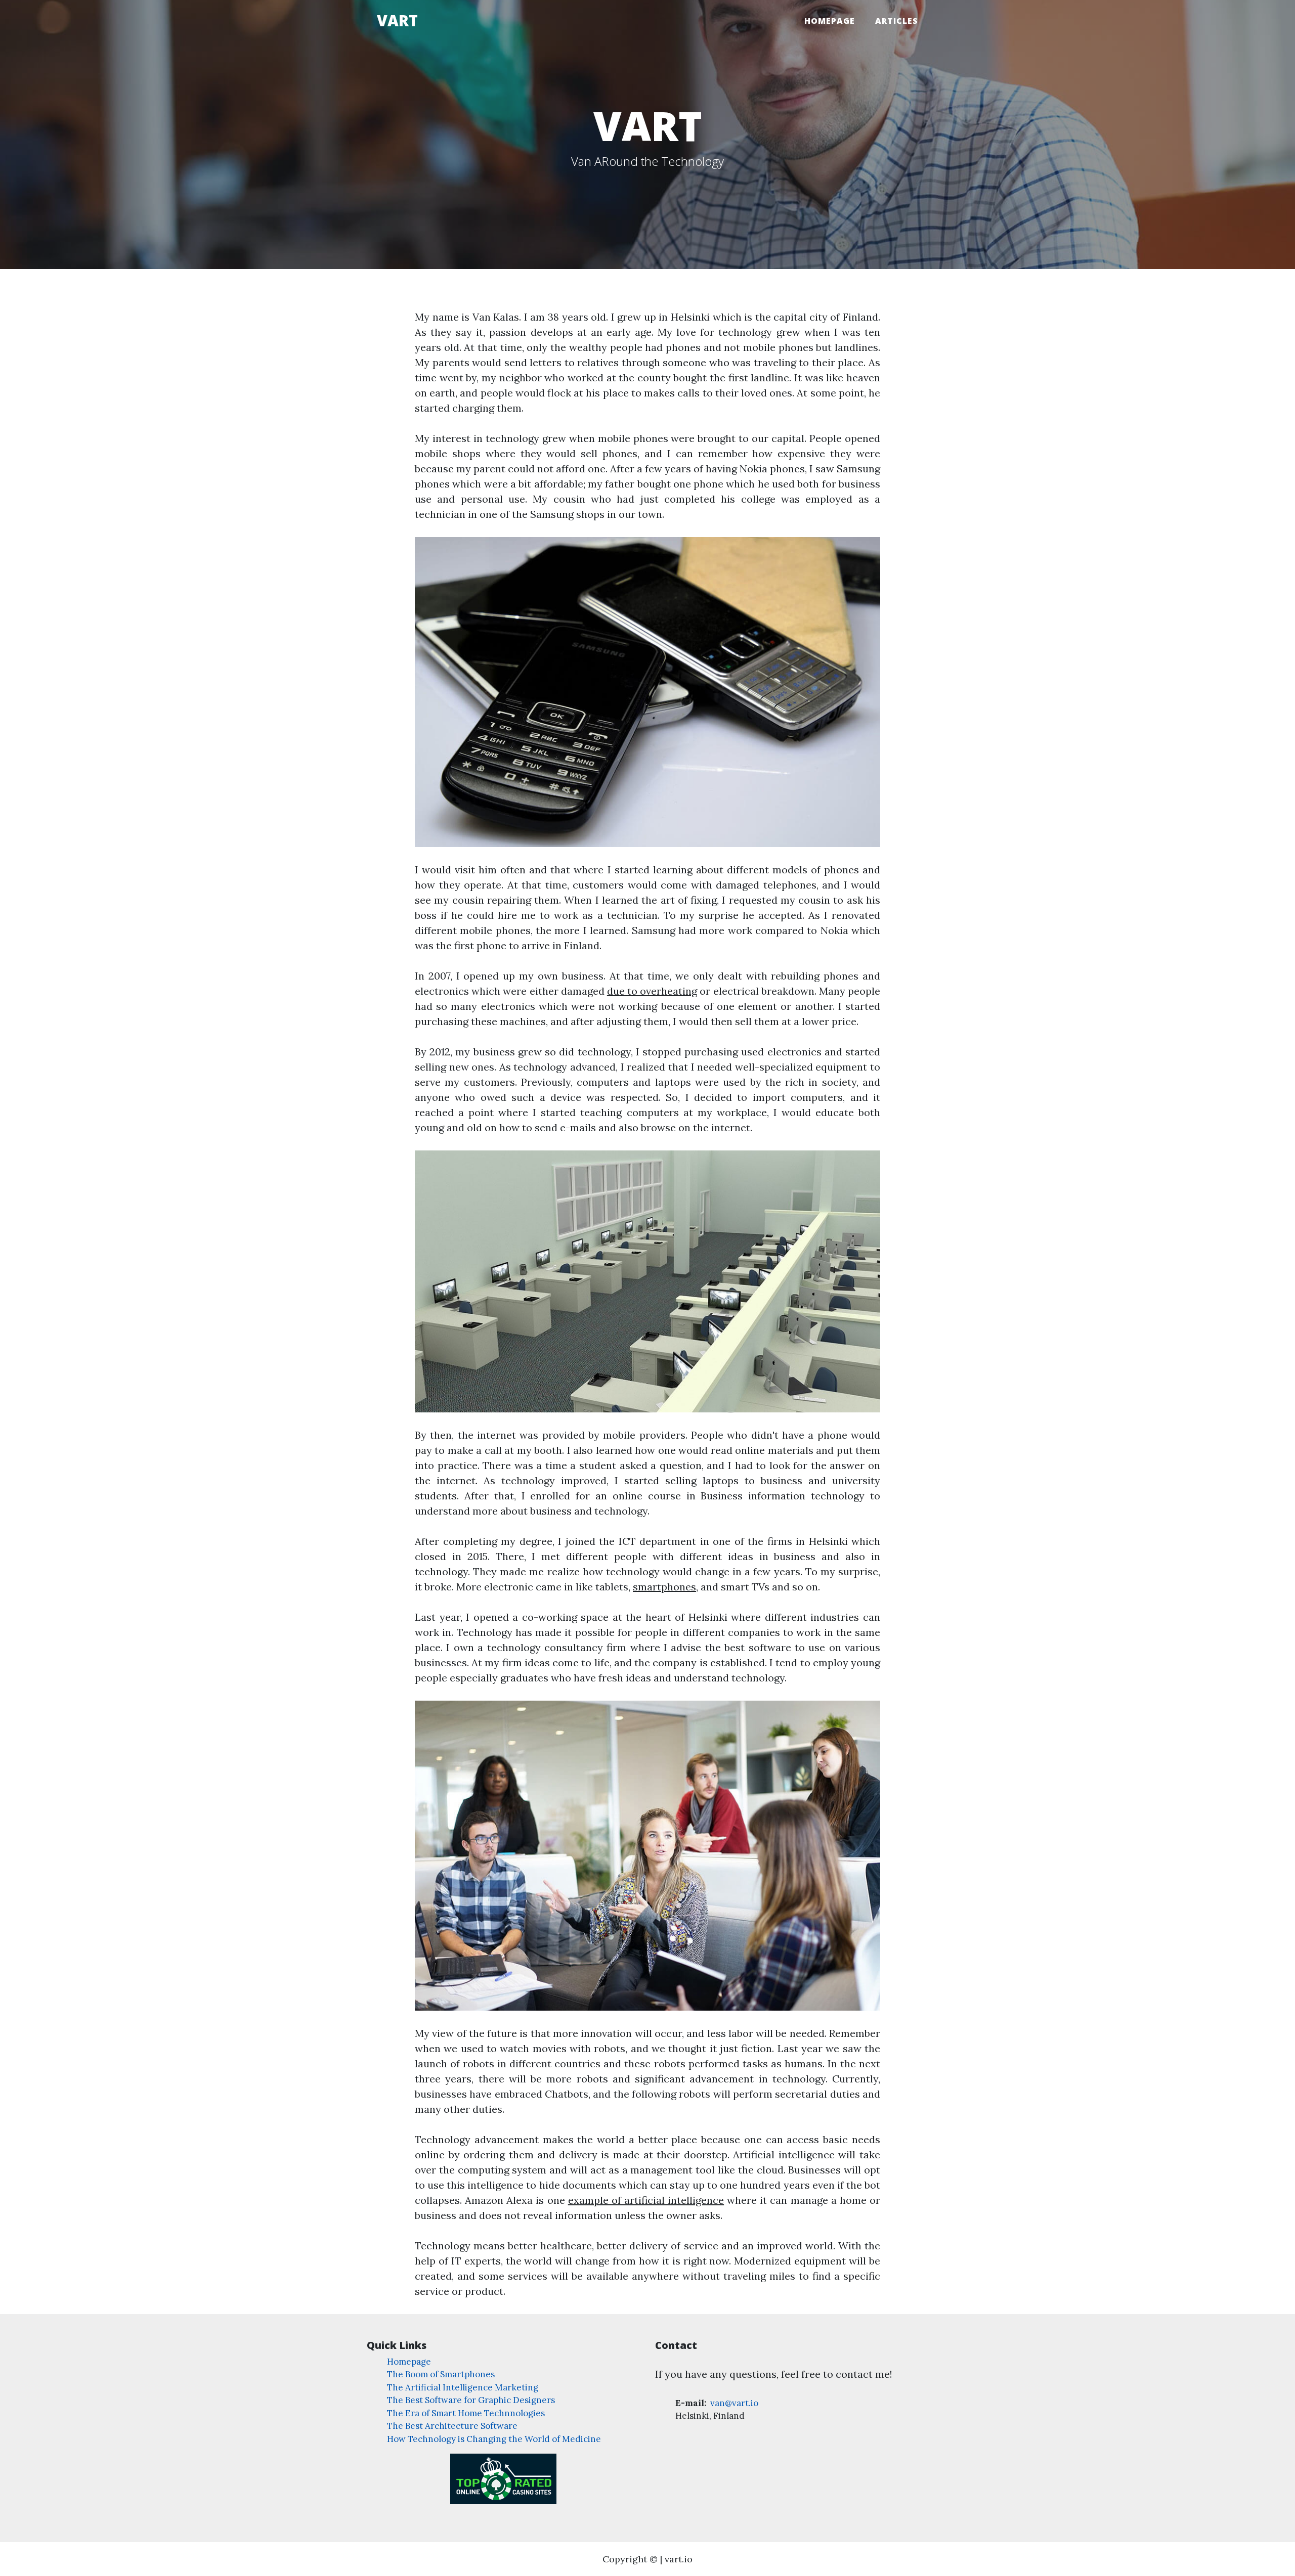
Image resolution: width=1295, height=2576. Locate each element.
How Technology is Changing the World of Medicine (494, 2439)
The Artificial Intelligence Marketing (463, 2387)
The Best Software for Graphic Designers (471, 2400)
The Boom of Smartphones (441, 2374)
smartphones (664, 1587)
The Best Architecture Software (452, 2426)
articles (897, 21)
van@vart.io (733, 2403)
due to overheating (652, 991)
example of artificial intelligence (646, 2200)
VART (397, 20)
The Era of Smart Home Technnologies (466, 2413)
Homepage (830, 21)
